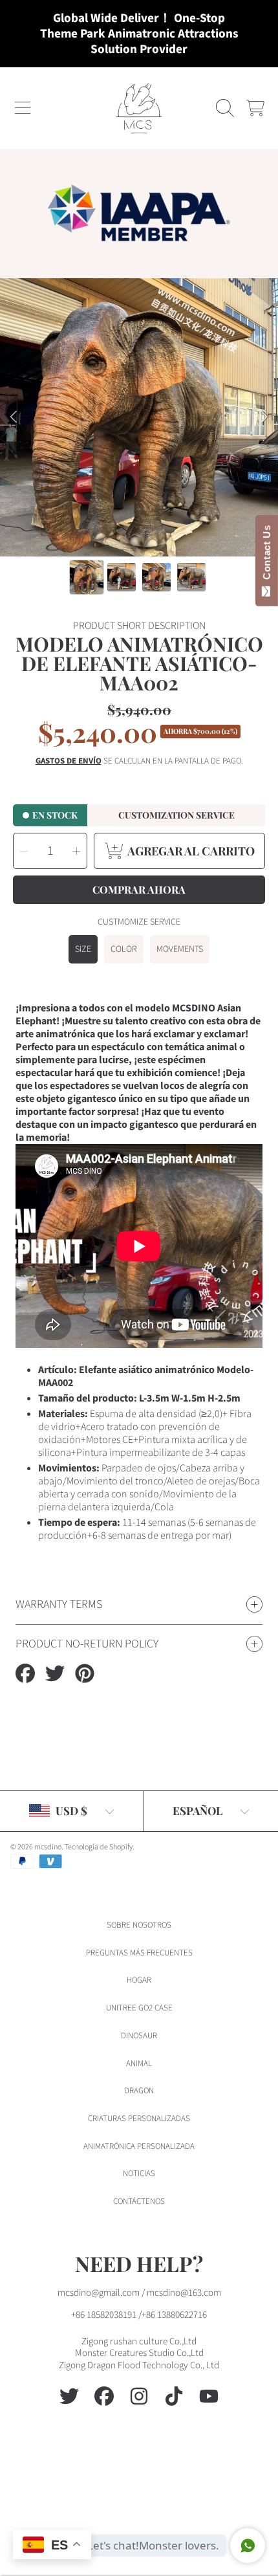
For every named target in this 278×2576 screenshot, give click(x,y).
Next (264, 417)
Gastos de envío (69, 761)
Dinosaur (139, 2036)
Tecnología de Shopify (99, 1847)
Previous (14, 417)
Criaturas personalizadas (139, 2119)
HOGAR (139, 1980)
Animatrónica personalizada (139, 2146)
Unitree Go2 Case (139, 2008)
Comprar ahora (139, 889)
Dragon (139, 2091)
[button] (23, 108)
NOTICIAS (139, 2174)
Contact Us (267, 555)
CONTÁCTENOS (139, 2201)
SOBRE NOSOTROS (139, 1925)
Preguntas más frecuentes (139, 1953)
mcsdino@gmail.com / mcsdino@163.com (139, 2293)
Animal (139, 2064)
